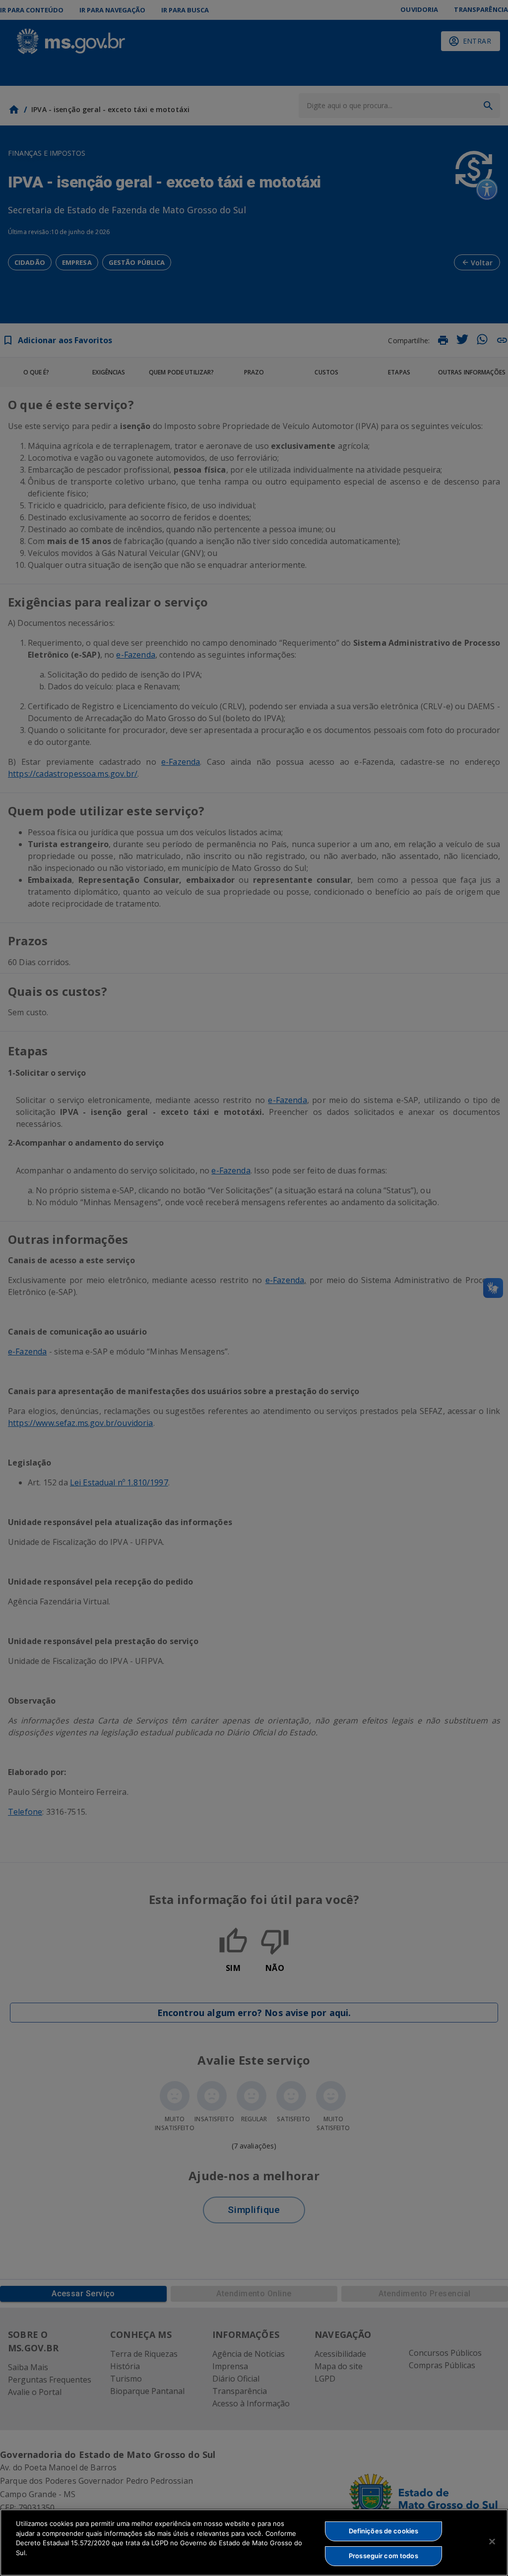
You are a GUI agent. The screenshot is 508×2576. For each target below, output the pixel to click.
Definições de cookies (384, 2531)
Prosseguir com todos (383, 2556)
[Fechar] (492, 2541)
